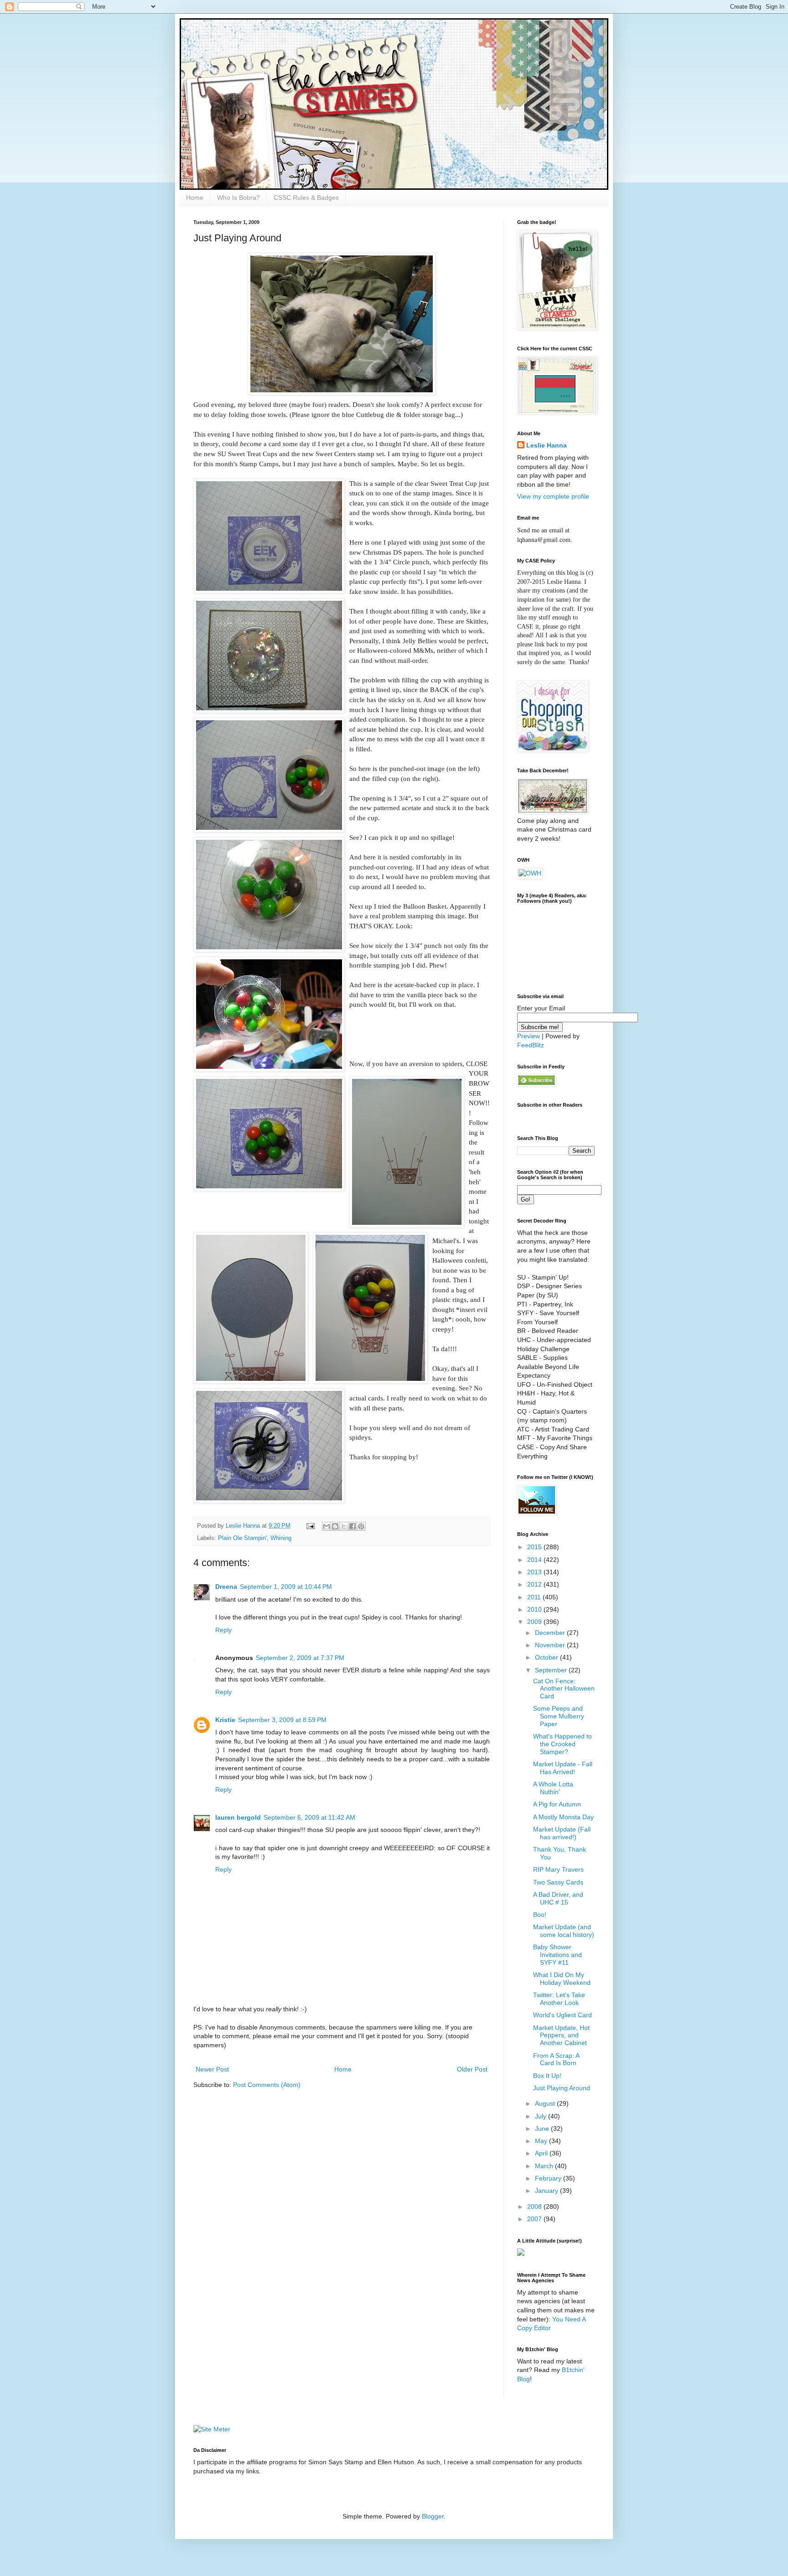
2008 (535, 2207)
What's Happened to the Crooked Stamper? (562, 1744)
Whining (281, 1538)
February (549, 2178)
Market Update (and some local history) (564, 1931)
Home (195, 198)
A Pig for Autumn (557, 1804)
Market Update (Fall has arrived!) (562, 1833)
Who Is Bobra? (238, 198)
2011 (535, 1597)
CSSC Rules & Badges (306, 198)
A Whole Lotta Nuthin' (553, 1788)
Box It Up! (547, 2076)
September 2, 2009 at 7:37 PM (300, 1658)
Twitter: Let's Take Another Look (559, 1999)
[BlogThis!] (335, 1526)
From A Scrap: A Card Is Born (556, 2059)
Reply (223, 1630)
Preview (529, 1036)
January (547, 2191)
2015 (535, 1547)
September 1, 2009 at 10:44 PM (286, 1587)
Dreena (226, 1587)
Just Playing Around (562, 2088)
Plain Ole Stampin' (242, 1538)
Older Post (472, 2069)
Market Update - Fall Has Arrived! (563, 1768)
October (547, 1657)
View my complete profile (553, 496)
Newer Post (212, 2069)
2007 (535, 2219)
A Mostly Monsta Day (563, 1817)
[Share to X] (344, 1526)
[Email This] (327, 1526)
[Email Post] (310, 1526)
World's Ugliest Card (562, 2015)
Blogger (433, 2516)
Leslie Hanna (547, 445)
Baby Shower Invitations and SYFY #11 (557, 1955)
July (542, 2116)
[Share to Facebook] (353, 1526)
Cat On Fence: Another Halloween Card (564, 1689)
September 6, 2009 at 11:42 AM (309, 1817)
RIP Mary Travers (558, 1869)
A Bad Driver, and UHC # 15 (558, 1898)
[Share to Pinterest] (361, 1526)
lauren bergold (238, 1817)
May (542, 2141)
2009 (535, 1622)
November (551, 1645)
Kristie (225, 1720)
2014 (535, 1560)
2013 (535, 1572)
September (552, 1670)
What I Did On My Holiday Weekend (562, 1979)
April (542, 2153)
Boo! (540, 1915)
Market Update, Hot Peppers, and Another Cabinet (561, 2035)
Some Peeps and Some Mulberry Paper (559, 1716)
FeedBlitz (531, 1045)
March (545, 2166)
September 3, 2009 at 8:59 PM (282, 1720)
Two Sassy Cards (558, 1882)
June (543, 2128)
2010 (535, 1609)
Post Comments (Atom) (267, 2085)
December (551, 1633)
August (546, 2103)
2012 (535, 1584)
